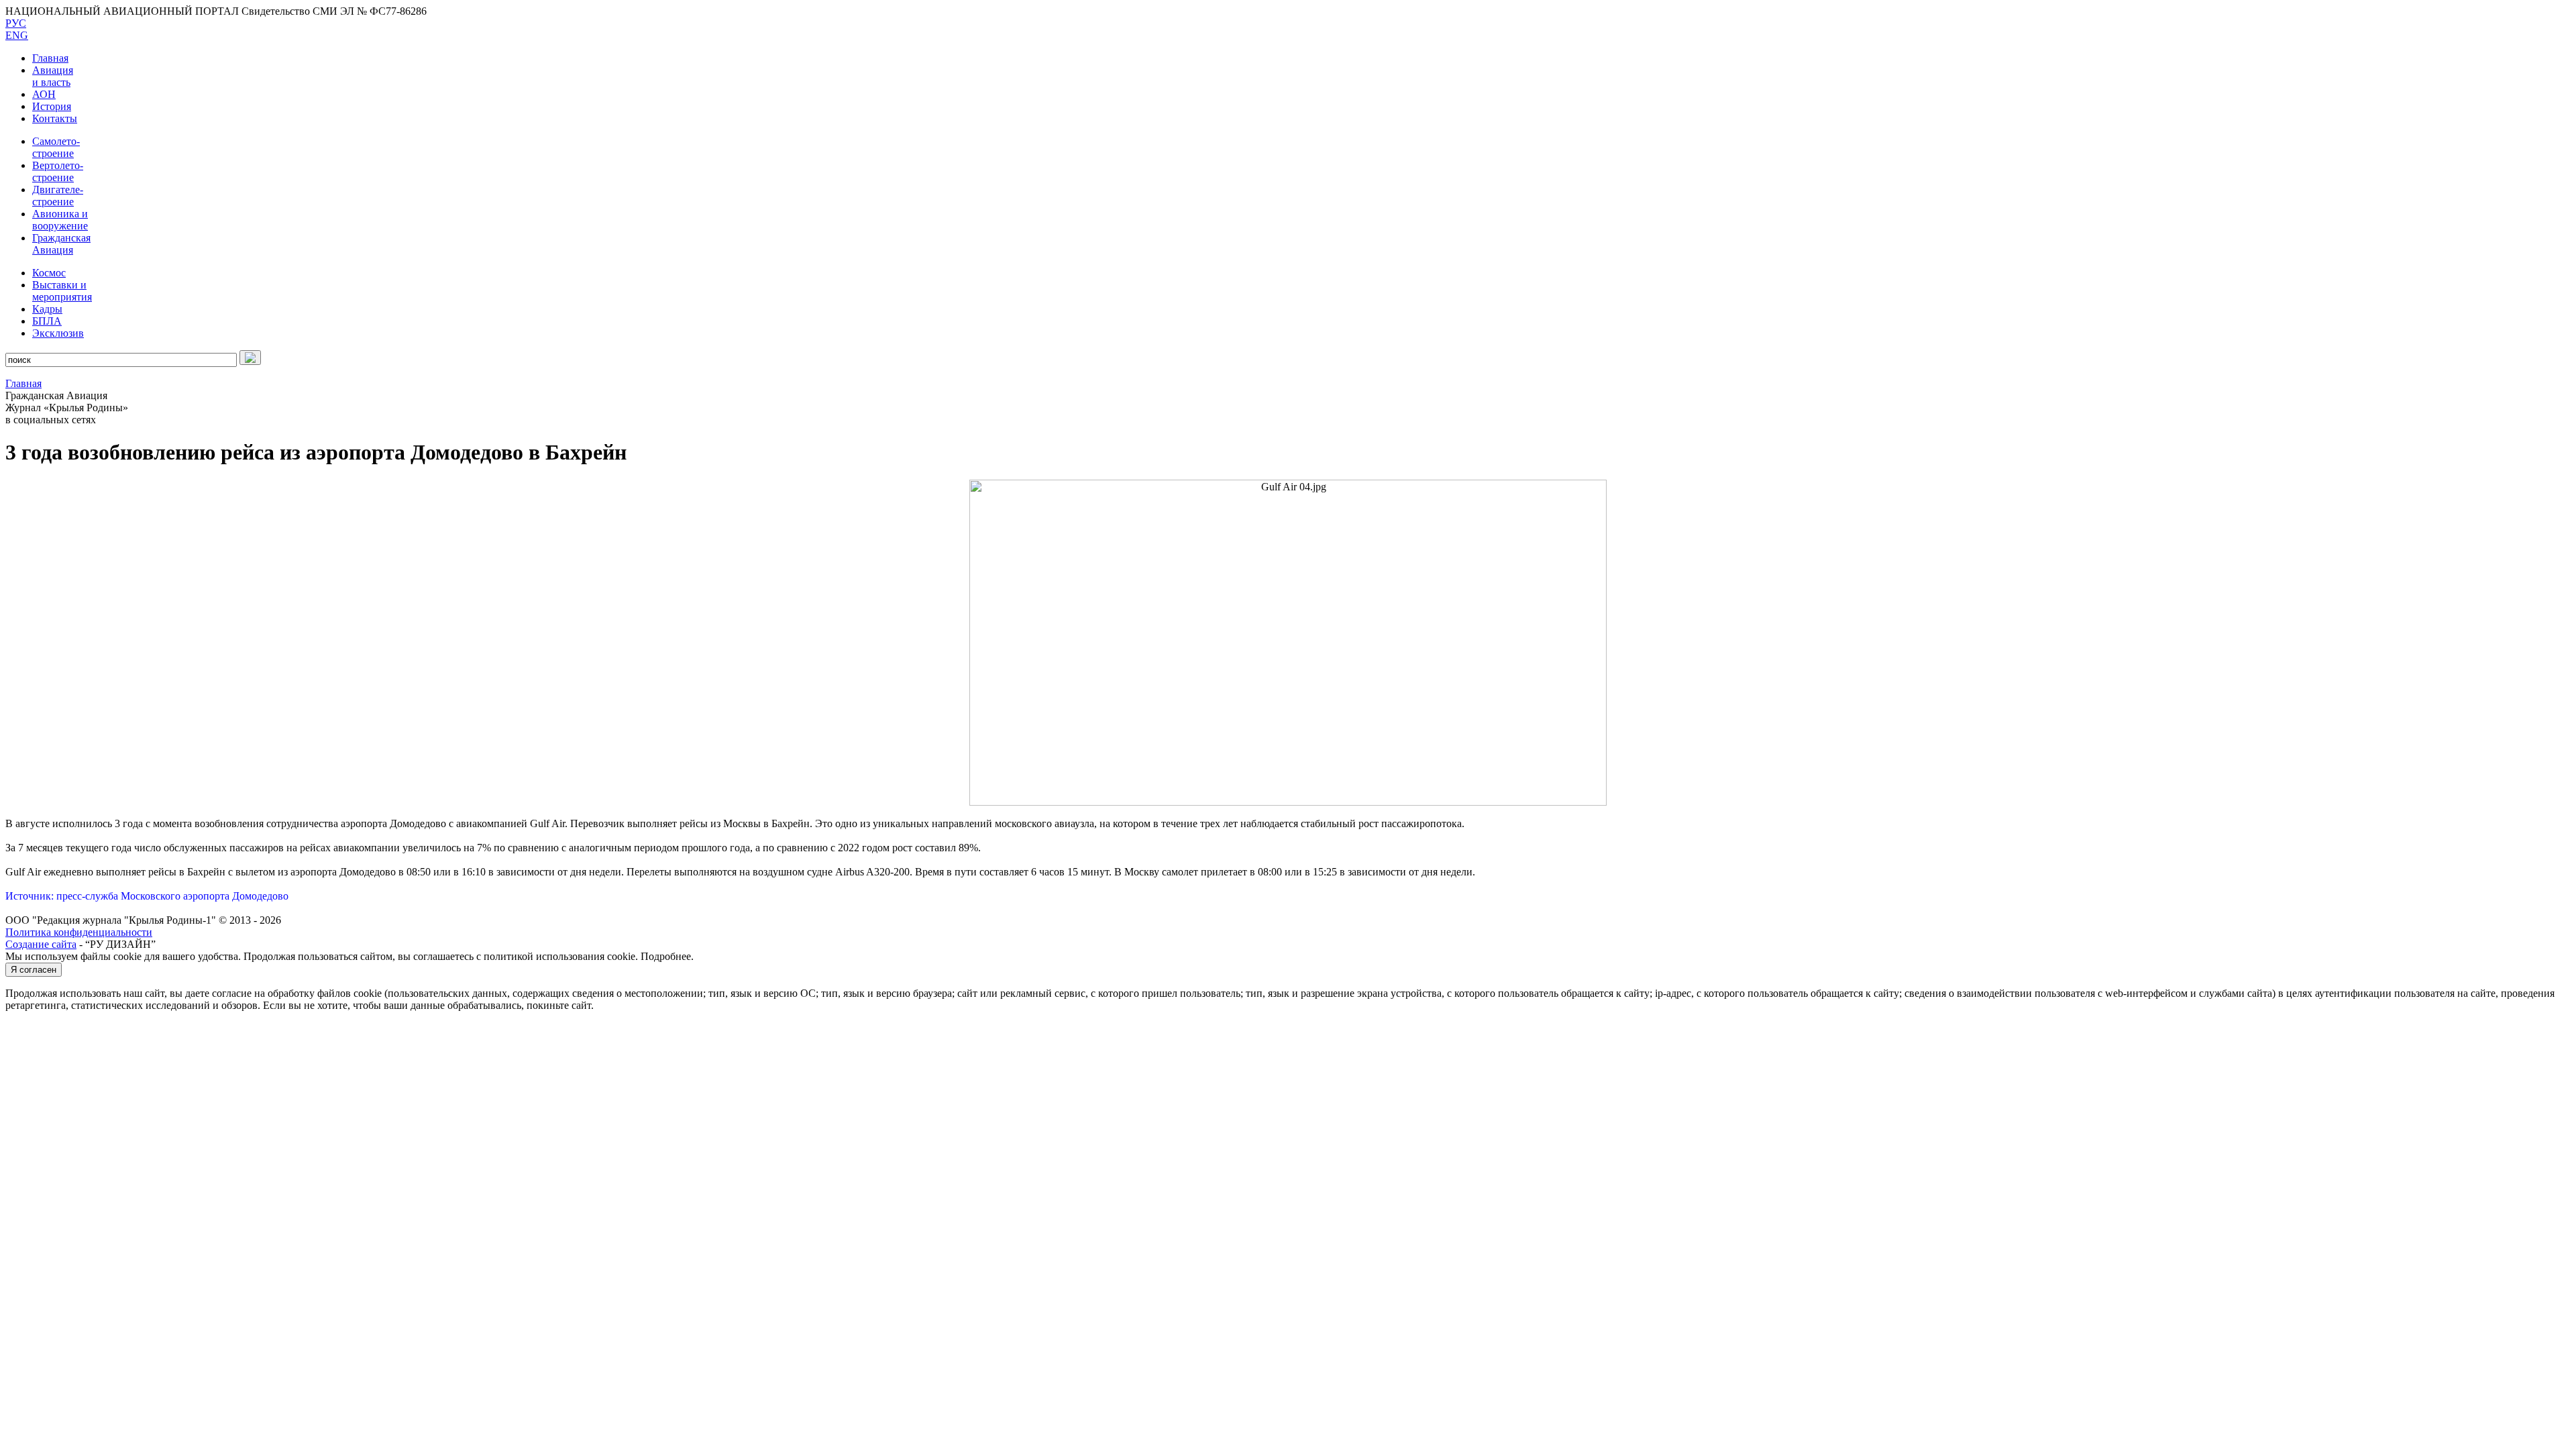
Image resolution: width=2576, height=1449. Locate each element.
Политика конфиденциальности (79, 932)
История (52, 106)
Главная (50, 58)
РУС (16, 23)
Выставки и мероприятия (62, 291)
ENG (17, 35)
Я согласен (34, 970)
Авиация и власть (53, 76)
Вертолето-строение (58, 171)
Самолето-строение (56, 147)
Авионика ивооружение (60, 220)
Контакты (55, 118)
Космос (49, 273)
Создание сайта (41, 944)
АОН (44, 94)
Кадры (47, 309)
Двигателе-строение (58, 196)
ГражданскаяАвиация (61, 244)
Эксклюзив (58, 333)
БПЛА (47, 321)
